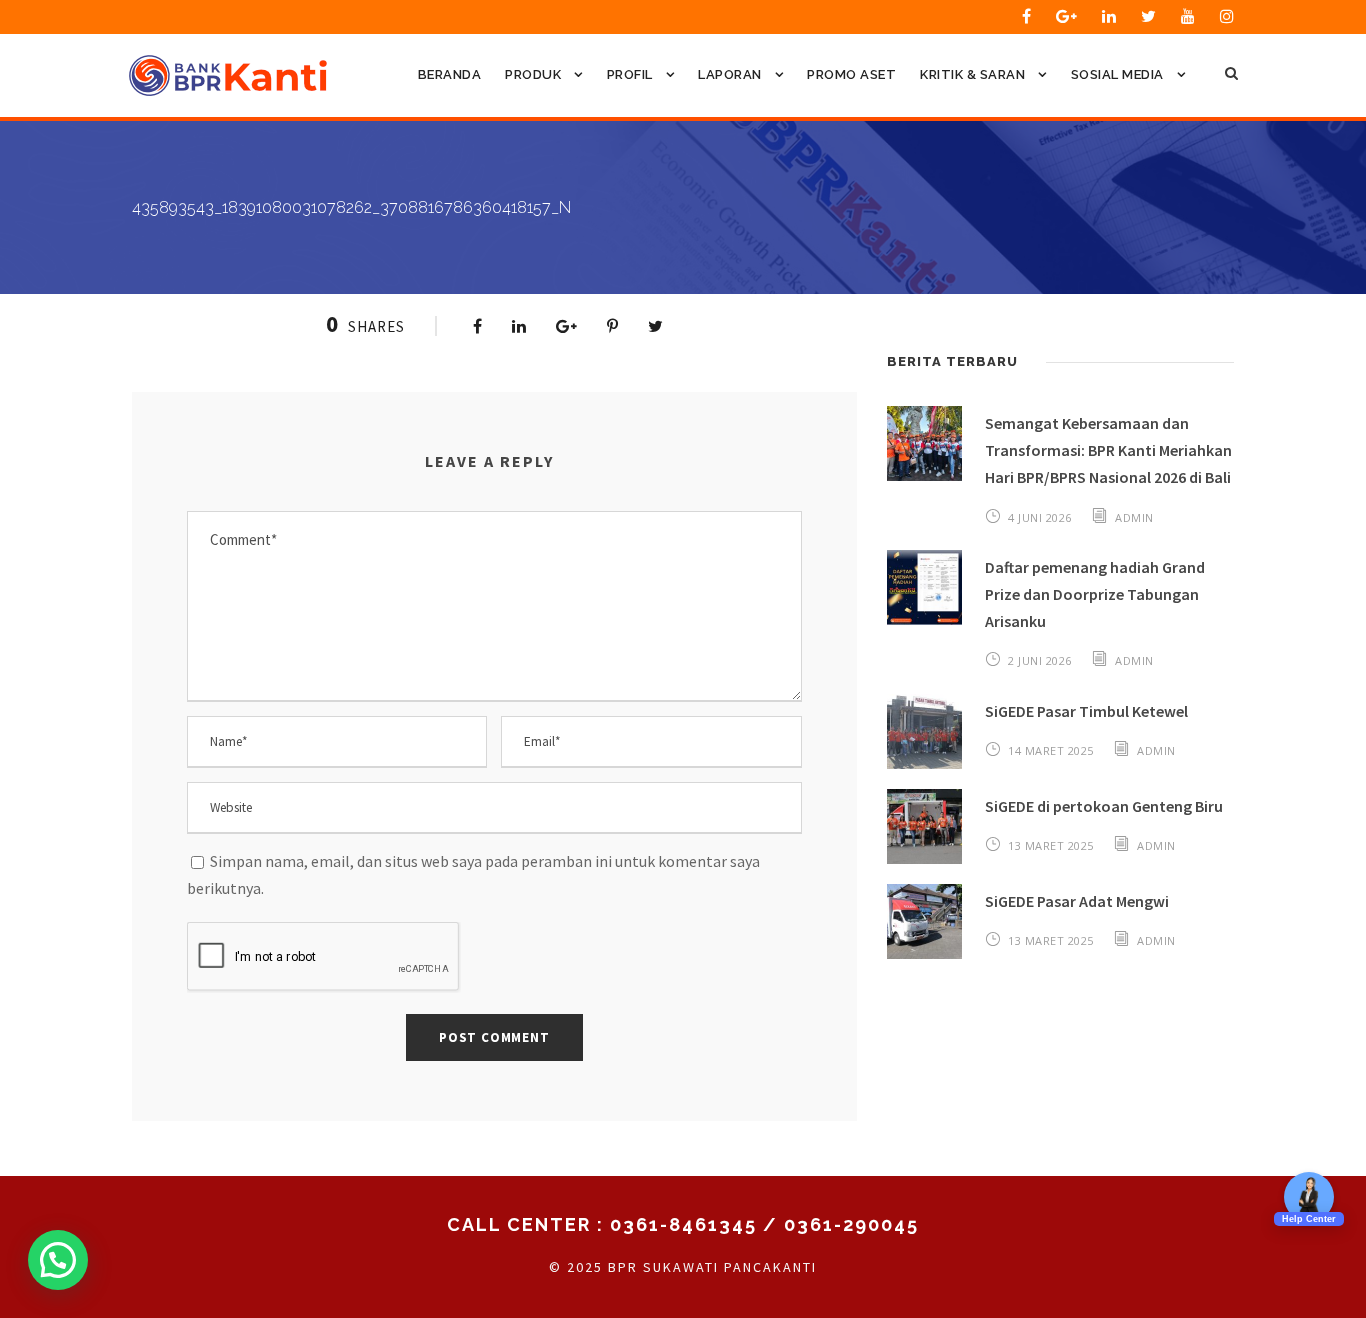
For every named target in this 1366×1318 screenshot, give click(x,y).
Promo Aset (851, 74)
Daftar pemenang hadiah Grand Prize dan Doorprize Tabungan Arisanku (1095, 594)
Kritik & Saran (972, 74)
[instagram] (1227, 16)
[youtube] (1188, 16)
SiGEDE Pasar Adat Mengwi (1077, 901)
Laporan (730, 74)
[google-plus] (1066, 16)
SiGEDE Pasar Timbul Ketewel (1086, 711)
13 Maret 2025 (1051, 845)
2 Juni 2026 (1040, 660)
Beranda (450, 74)
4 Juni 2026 (1040, 517)
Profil (630, 74)
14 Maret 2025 (1051, 750)
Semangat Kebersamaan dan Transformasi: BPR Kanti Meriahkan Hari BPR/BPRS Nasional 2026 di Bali (1108, 450)
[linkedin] (1109, 16)
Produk (533, 74)
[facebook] (1026, 16)
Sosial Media (1117, 74)
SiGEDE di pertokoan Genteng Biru (1104, 806)
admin (1134, 517)
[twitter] (1148, 16)
